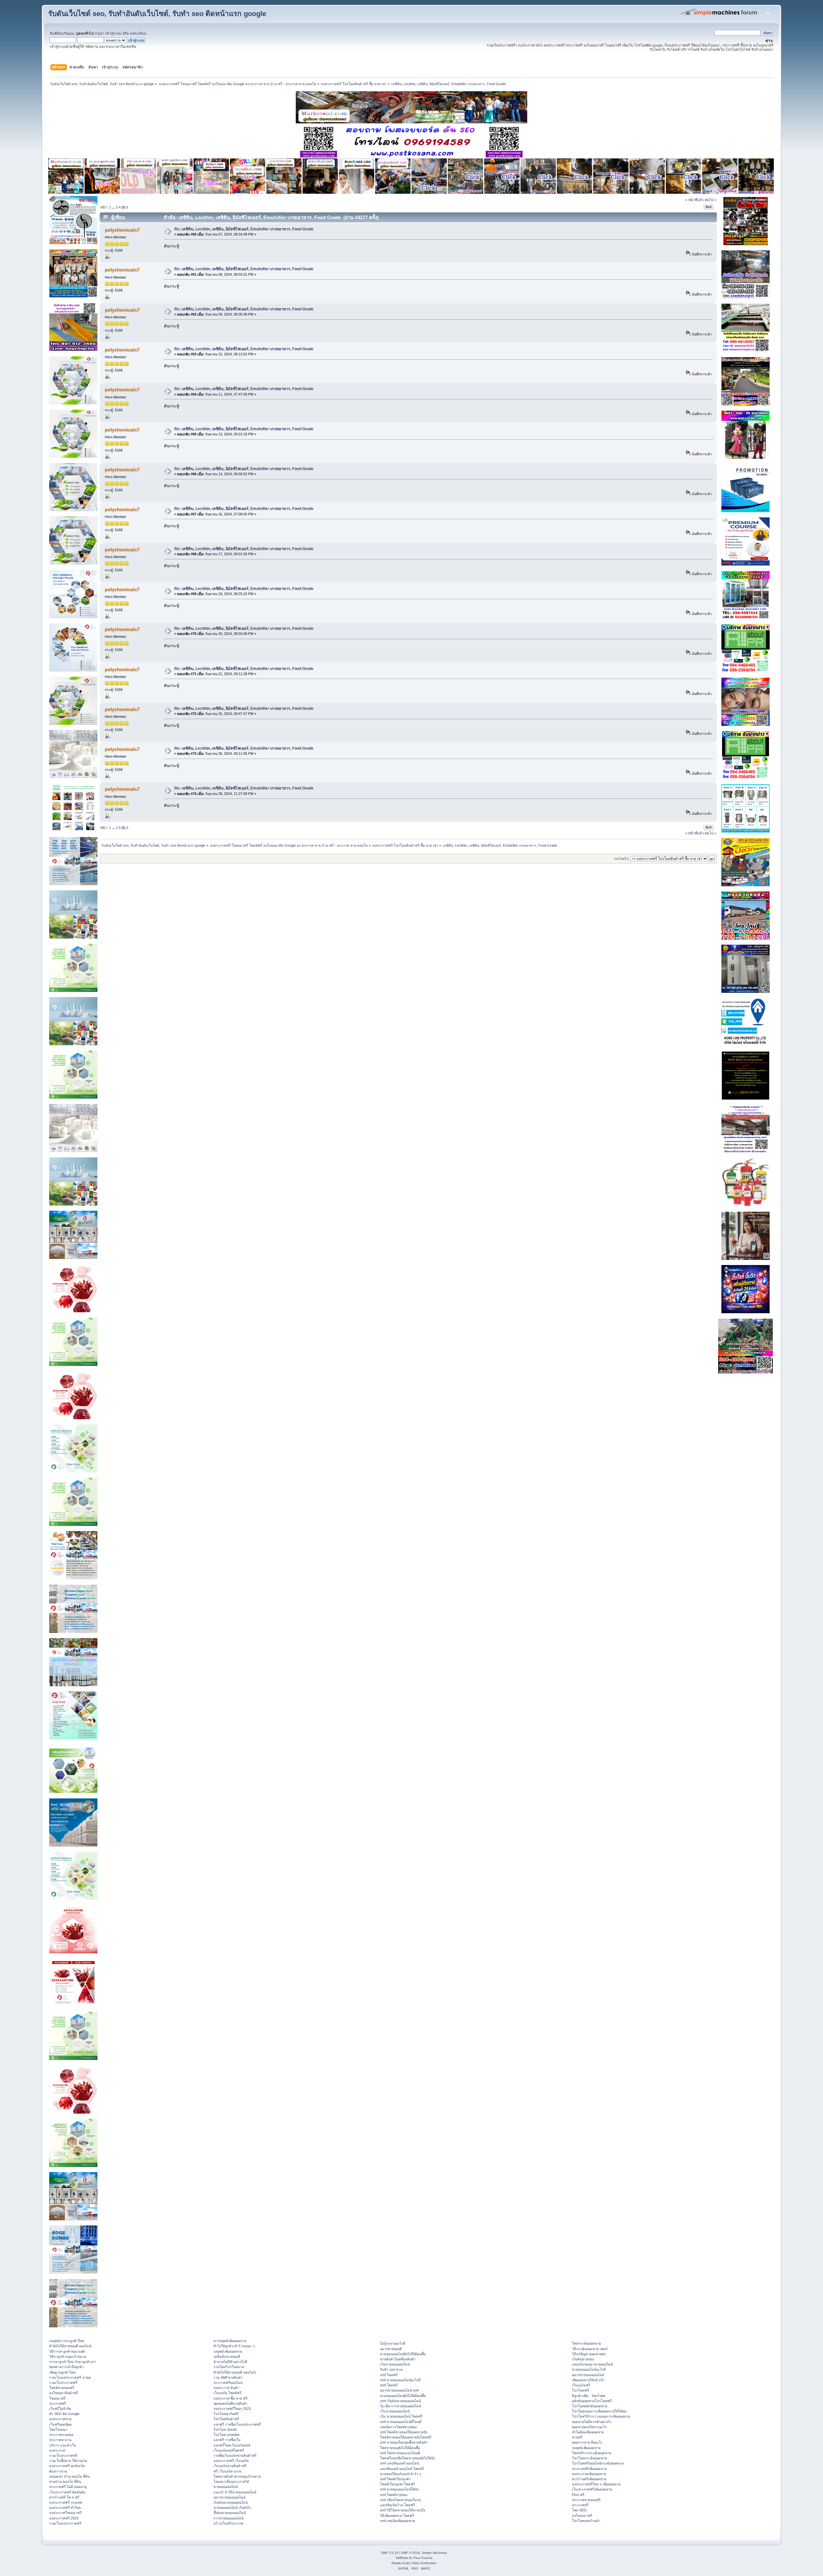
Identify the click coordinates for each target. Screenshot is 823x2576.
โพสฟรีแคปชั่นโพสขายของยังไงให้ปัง (407, 2458)
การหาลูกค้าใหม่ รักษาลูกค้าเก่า (73, 2362)
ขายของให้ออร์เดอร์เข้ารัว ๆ (401, 2474)
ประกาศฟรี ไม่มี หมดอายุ (68, 2487)
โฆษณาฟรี (57, 2398)
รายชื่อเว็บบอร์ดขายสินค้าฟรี (235, 2456)
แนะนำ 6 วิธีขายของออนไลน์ (235, 2492)
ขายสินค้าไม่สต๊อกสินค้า (398, 2359)
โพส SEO (579, 2510)
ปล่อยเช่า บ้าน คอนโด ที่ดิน (69, 2476)
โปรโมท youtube (226, 2435)
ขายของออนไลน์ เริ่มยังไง (232, 2508)
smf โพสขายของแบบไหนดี (400, 2453)
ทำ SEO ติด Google (64, 2414)
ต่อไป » (710, 200)
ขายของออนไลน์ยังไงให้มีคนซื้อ (403, 2354)
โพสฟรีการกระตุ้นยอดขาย (592, 2453)
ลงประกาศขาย (60, 2419)
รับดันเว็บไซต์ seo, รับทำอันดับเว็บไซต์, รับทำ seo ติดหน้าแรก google (157, 14)
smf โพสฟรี (389, 2375)
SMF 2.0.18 (390, 2553)
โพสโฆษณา (58, 2429)
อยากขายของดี (391, 2349)
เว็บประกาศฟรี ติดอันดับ (67, 2492)
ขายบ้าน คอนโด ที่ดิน (65, 2482)
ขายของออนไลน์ (226, 2487)
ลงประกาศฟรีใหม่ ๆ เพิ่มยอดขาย (596, 2484)
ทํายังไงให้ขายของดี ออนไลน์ (70, 2346)
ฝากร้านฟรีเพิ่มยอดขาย (589, 2479)
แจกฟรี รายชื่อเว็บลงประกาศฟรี (237, 2424)
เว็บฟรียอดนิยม (60, 2424)
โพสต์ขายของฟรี (62, 2388)
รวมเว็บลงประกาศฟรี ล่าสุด (70, 2377)
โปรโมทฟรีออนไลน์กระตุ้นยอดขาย (598, 2463)
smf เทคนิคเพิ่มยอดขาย (398, 2521)
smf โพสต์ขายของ (394, 2495)
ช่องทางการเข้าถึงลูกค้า (67, 2367)
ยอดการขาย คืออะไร (587, 2442)
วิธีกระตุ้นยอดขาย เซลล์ (590, 2349)
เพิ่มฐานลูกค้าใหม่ (62, 2372)
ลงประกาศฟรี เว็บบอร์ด (231, 2461)
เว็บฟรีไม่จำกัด (60, 2409)
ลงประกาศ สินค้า (226, 2388)
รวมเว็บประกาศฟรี (63, 2383)
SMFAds (402, 2558)
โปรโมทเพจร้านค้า (586, 2521)
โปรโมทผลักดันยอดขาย (590, 2406)
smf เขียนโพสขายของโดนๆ (401, 2500)
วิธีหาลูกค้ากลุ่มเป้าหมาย (68, 2357)
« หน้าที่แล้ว (695, 200)
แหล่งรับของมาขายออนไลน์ (592, 2364)
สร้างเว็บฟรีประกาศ (228, 2523)
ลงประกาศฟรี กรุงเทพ (66, 2502)
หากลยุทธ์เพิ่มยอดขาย (230, 2341)
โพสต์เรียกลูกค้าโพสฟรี (398, 2484)
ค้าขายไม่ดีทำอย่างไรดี (230, 2362)
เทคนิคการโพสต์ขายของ (398, 2427)
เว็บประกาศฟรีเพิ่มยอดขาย (592, 2489)
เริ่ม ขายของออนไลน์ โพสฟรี (401, 2416)
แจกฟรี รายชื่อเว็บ (227, 2440)
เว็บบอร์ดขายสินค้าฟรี (230, 2466)
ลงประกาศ (57, 2450)
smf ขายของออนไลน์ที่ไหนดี (401, 2422)
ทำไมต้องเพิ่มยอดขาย (588, 2432)
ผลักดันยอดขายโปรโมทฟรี (592, 2401)
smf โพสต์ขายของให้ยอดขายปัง (404, 2432)
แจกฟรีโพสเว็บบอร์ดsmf (232, 2445)
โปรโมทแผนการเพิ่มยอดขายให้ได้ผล (599, 2411)
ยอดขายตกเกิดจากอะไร (589, 2427)
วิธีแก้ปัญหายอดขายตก (589, 2354)
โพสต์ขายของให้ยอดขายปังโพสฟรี (406, 2437)
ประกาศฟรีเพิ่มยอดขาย (589, 2469)
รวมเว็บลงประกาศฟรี (65, 2523)
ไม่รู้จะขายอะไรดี (393, 2343)
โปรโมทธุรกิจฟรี (226, 2414)
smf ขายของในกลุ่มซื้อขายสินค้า (404, 2442)
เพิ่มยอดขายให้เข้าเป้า (588, 2380)
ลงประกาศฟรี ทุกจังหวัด (67, 2466)
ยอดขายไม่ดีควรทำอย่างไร (592, 2422)
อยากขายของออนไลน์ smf (399, 2390)
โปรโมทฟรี (580, 2390)
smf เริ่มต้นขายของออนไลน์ (400, 2401)
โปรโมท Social (225, 2429)
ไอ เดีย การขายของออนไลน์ (400, 2406)
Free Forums (423, 2558)
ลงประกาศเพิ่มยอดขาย (589, 2474)
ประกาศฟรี (58, 2403)
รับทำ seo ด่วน (391, 2369)
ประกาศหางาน (60, 2440)
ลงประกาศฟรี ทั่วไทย (65, 2508)
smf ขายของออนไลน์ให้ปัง (399, 2489)
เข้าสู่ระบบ (113, 33)
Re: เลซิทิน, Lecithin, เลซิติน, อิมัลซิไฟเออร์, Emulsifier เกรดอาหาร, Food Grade (244, 229)
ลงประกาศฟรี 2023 (64, 2518)
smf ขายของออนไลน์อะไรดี (400, 2380)
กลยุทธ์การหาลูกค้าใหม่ (67, 2341)
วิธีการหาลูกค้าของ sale (67, 2351)
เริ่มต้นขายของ (583, 2359)
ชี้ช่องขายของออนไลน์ (230, 2513)
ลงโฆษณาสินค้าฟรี (64, 2393)
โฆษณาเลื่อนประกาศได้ (231, 2482)
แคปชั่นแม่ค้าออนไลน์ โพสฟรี (402, 2469)
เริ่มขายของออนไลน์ (395, 2364)
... (114, 207)
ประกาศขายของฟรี (586, 2500)
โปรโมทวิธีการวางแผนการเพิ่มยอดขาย (601, 2416)
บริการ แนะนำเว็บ (63, 2445)
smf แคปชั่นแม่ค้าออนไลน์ (399, 2463)
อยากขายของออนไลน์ (229, 2497)
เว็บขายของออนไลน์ (395, 2411)
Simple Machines (434, 2553)
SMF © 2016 (411, 2553)
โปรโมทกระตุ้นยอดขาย (589, 2458)
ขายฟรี (577, 2437)
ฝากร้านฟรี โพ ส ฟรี (64, 2497)
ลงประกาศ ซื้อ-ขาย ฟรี (231, 2398)
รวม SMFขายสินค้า (228, 2377)
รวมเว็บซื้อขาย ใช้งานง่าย (68, 2461)
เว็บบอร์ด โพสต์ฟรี (227, 2393)
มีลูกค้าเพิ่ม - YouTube (589, 2396)
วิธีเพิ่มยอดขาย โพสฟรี (397, 2516)
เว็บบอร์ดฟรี (581, 2385)
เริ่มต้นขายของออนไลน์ (231, 2502)
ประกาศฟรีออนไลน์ (228, 2383)
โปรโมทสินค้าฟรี (226, 2419)
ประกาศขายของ (61, 2435)
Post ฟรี (578, 2495)
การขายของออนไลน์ (228, 2518)
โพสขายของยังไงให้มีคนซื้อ (400, 2448)
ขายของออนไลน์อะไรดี (589, 2369)
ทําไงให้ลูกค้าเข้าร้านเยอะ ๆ (234, 2346)
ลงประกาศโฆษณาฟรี (65, 2513)
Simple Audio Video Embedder (414, 2563)
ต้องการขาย (58, 2471)
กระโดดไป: (622, 859)
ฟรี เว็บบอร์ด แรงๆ (227, 2471)
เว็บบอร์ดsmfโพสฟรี (229, 2450)
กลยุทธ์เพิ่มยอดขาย (228, 2351)
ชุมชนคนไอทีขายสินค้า (231, 2403)
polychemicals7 (122, 230)
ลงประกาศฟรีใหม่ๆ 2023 (232, 2409)
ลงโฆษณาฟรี (582, 2516)
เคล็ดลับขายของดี (227, 2357)
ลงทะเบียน (138, 33)
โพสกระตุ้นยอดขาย (586, 2343)
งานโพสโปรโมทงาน (229, 2367)
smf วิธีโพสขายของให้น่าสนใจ (403, 2510)
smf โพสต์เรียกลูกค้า (395, 2479)
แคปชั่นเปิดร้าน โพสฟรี (398, 2505)
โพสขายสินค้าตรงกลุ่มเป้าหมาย (237, 2476)
